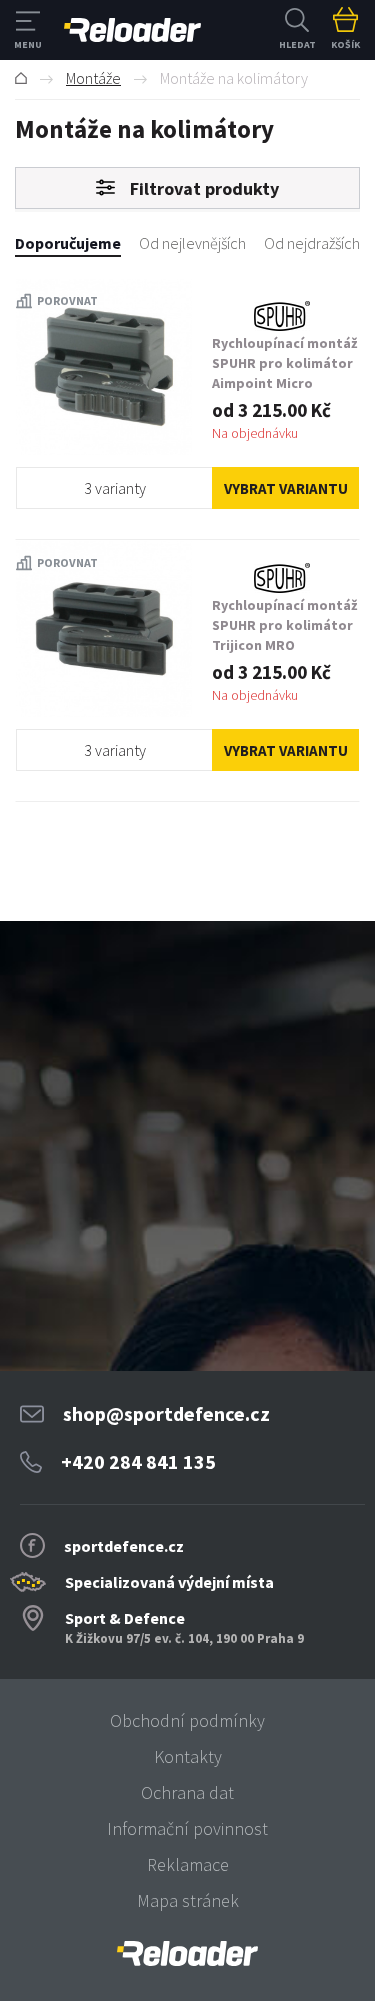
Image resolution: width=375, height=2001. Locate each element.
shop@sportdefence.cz (166, 1413)
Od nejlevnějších (192, 243)
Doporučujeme (68, 243)
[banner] (187, 1953)
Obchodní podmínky (187, 1720)
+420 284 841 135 (138, 1461)
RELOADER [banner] (132, 30)
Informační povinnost (187, 1828)
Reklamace (188, 1864)
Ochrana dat (187, 1792)
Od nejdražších (312, 243)
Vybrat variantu (286, 488)
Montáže (93, 78)
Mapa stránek (188, 1900)
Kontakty (188, 1756)
